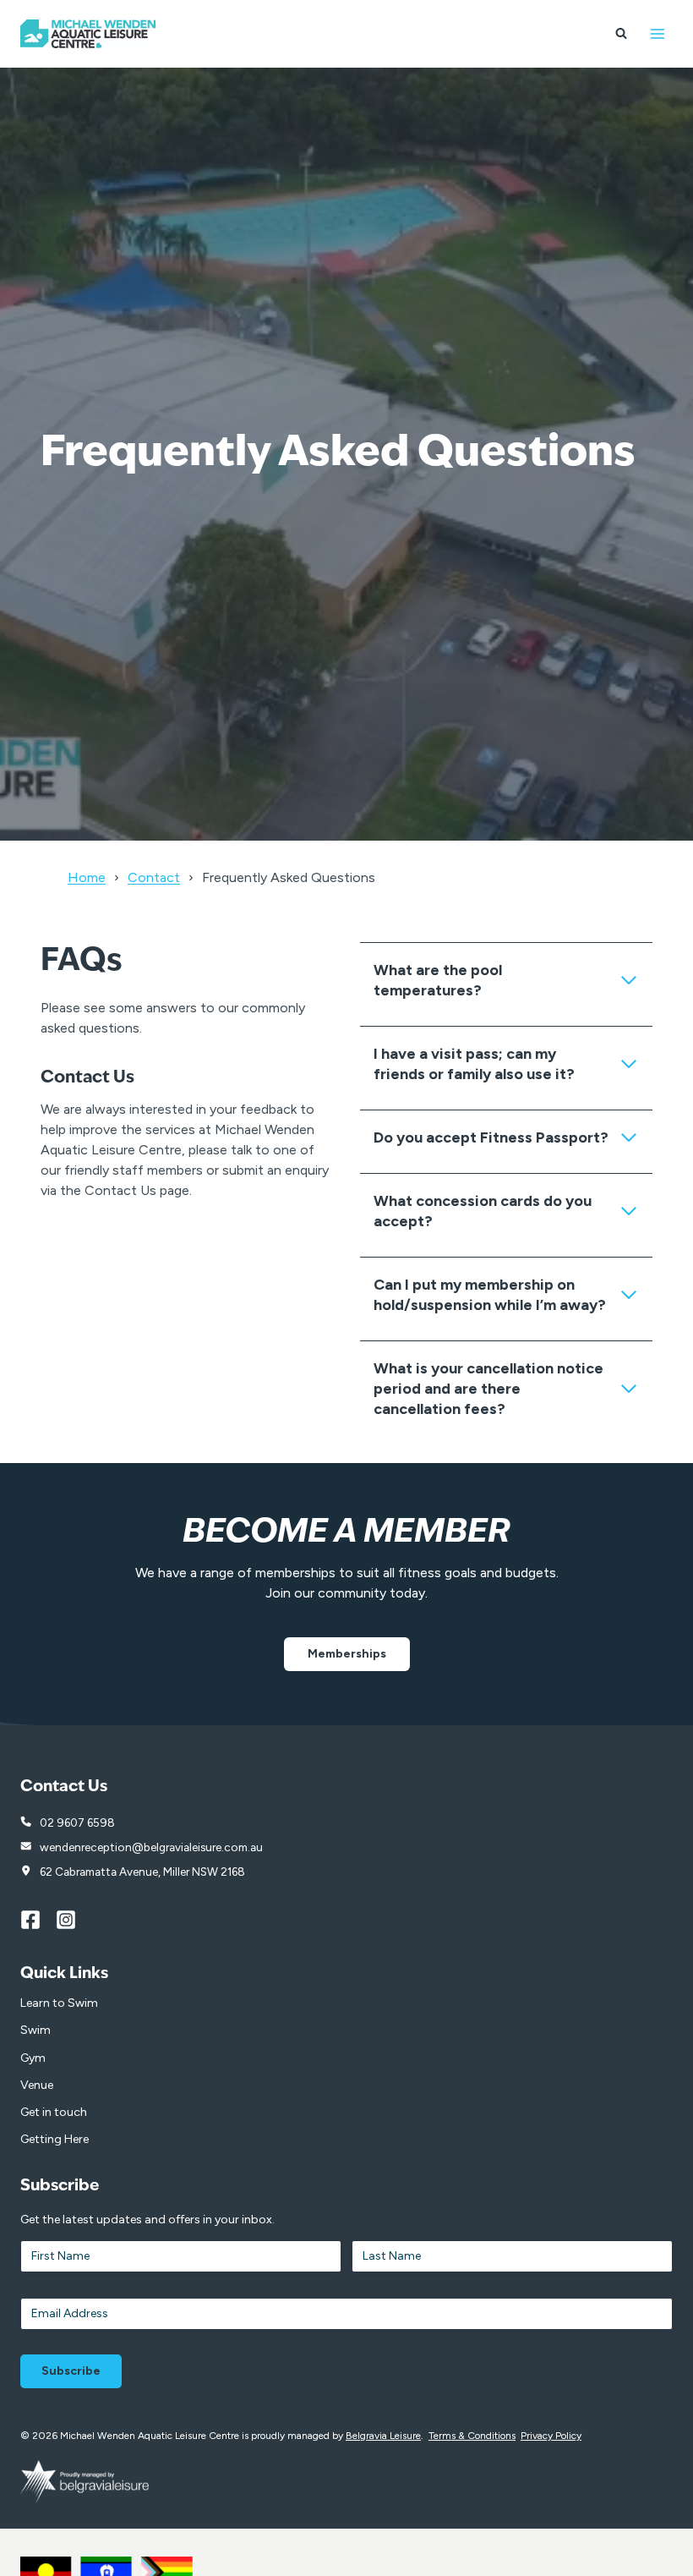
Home (87, 877)
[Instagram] (74, 1921)
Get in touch (54, 2112)
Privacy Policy (551, 2436)
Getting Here (55, 2139)
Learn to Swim (59, 2003)
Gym (33, 2058)
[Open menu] (657, 33)
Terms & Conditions (472, 2436)
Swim (35, 2030)
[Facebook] (38, 1921)
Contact (154, 877)
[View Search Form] (621, 34)
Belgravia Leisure (383, 2436)
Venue (37, 2085)
